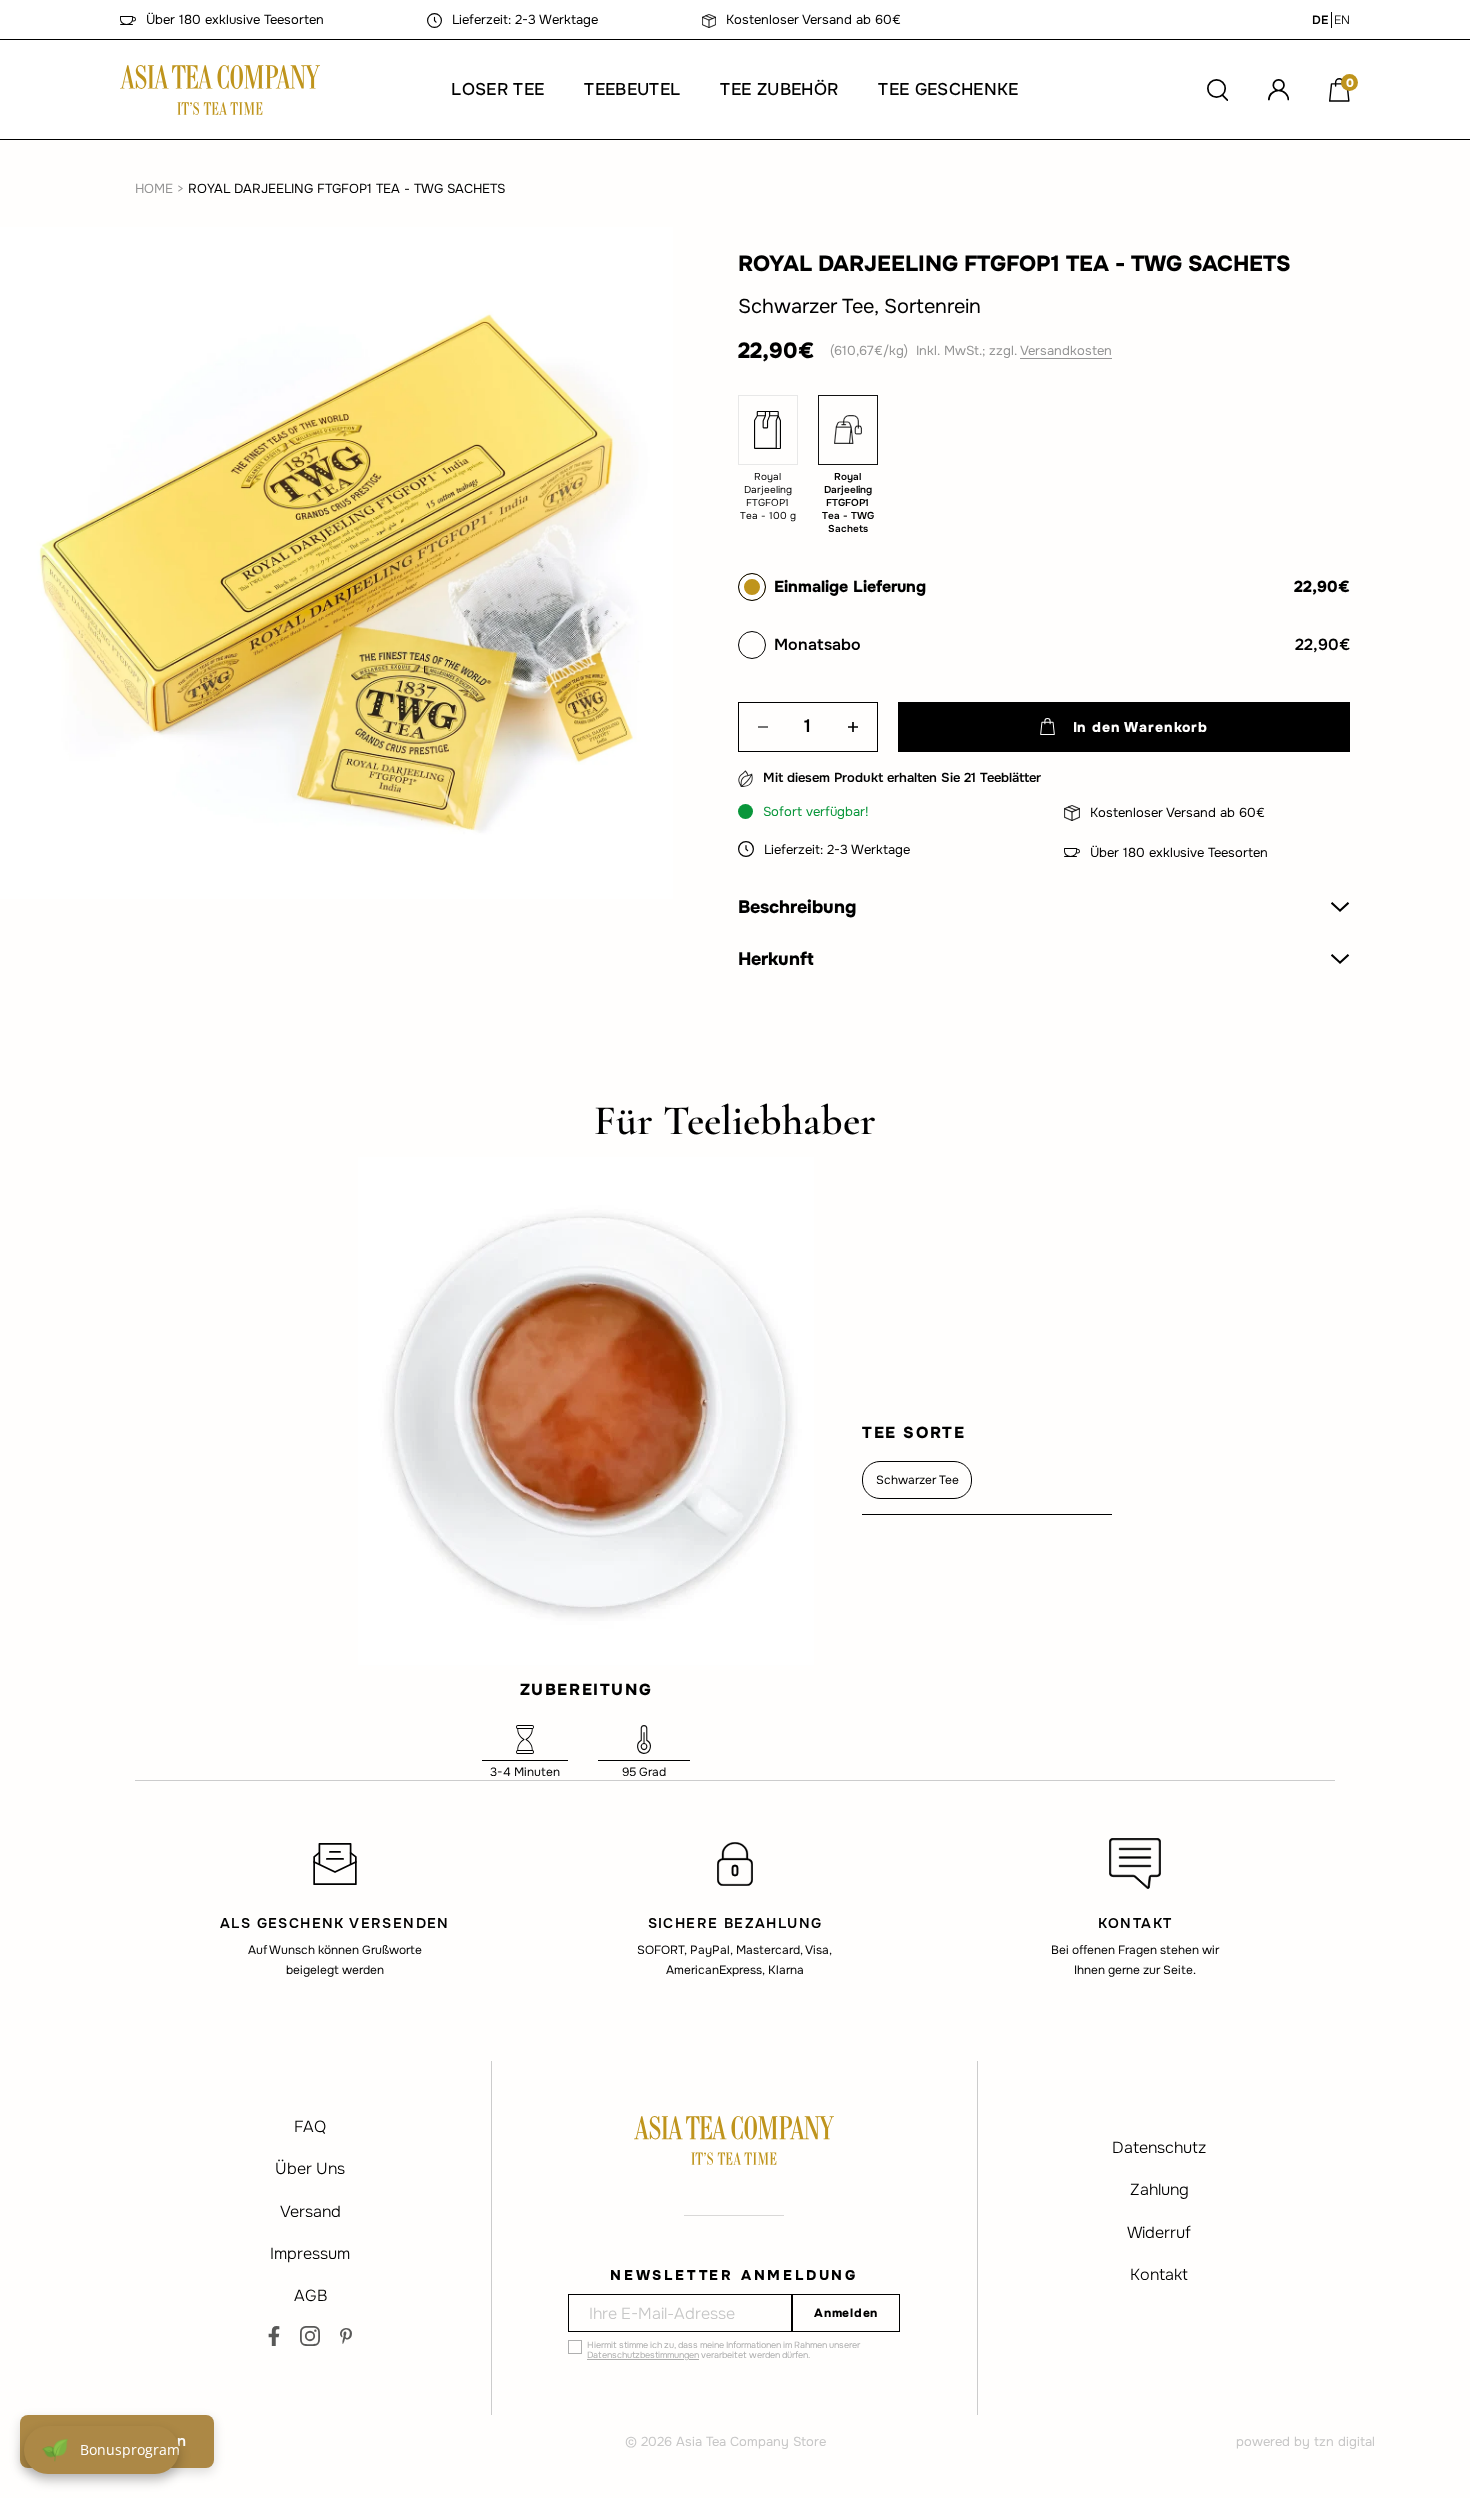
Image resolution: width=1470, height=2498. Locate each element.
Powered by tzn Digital (1305, 2441)
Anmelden (846, 2313)
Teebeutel (632, 89)
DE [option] (1320, 20)
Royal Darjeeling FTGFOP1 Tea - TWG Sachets (346, 188)
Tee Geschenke (948, 89)
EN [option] (1342, 20)
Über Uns (310, 2168)
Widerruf (1159, 2232)
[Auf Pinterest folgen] (346, 2336)
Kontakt (1159, 2274)
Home (154, 188)
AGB (310, 2295)
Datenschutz (1159, 2147)
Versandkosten (1066, 350)
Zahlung (1159, 2189)
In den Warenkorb (1140, 727)
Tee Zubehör (779, 89)
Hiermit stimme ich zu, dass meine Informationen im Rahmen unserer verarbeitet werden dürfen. (723, 2350)
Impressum (310, 2253)
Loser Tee (497, 89)
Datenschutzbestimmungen (643, 2355)
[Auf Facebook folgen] (274, 2336)
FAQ (310, 2126)
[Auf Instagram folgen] (310, 2336)
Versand (310, 2211)
